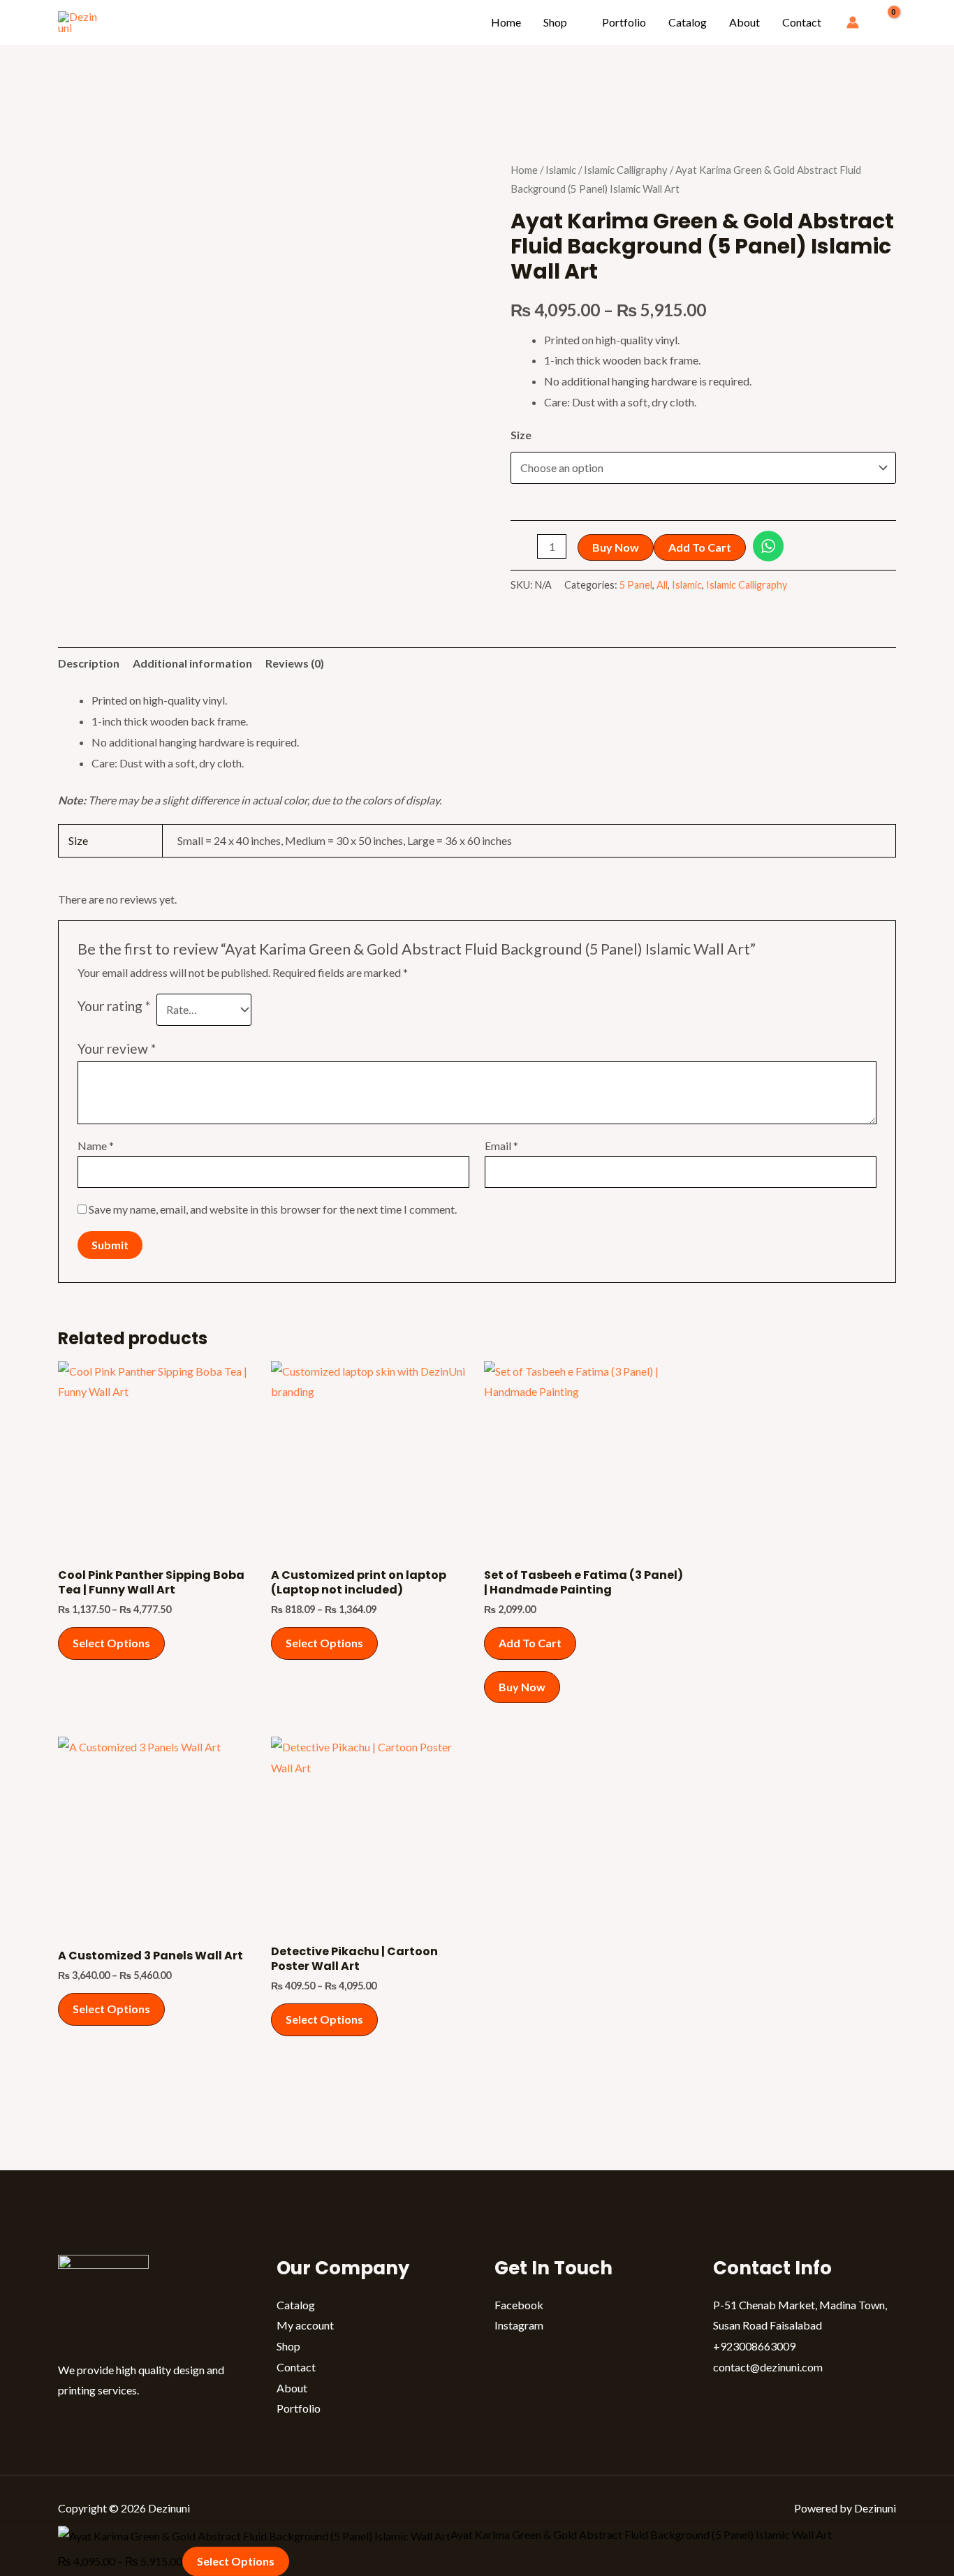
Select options (111, 1643)
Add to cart (700, 547)
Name (96, 1146)
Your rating (114, 1006)
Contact (802, 22)
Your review (117, 1048)
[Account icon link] (853, 22)
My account (305, 2325)
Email (501, 1146)
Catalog (688, 22)
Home (506, 22)
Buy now (616, 547)
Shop (555, 22)
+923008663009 (754, 2346)
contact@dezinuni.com (768, 2367)
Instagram (519, 2325)
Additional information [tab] (192, 663)
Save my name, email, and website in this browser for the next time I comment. (273, 1209)
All (662, 585)
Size (521, 435)
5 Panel (636, 585)
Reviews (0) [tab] (295, 663)
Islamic (561, 170)
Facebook (519, 2305)
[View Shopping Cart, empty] (885, 23)
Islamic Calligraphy (626, 170)
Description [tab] (89, 663)
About (744, 22)
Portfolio (624, 22)
